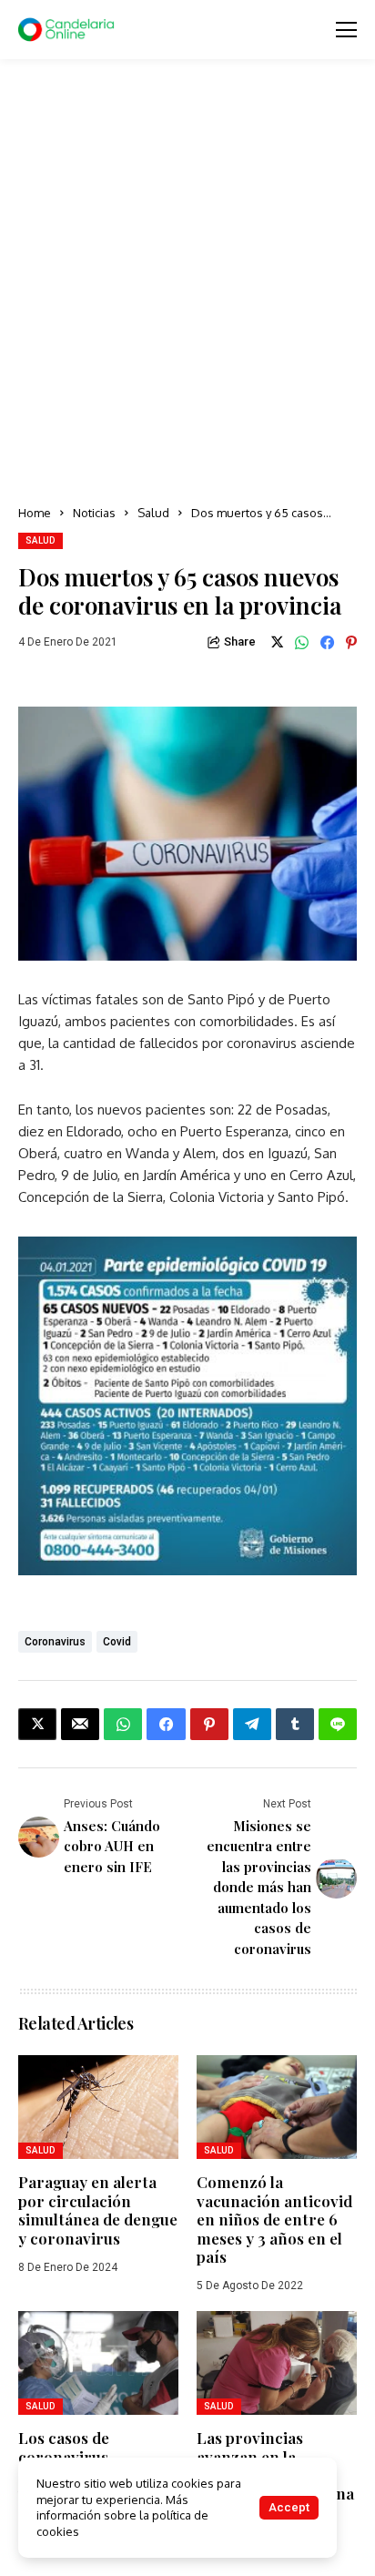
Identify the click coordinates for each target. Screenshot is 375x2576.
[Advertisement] (187, 283)
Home (35, 513)
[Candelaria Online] (68, 30)
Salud (153, 513)
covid (117, 1642)
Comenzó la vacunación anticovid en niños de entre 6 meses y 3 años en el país (274, 2219)
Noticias (94, 513)
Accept (289, 2507)
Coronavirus (55, 1642)
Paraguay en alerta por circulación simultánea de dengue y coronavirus (98, 2209)
